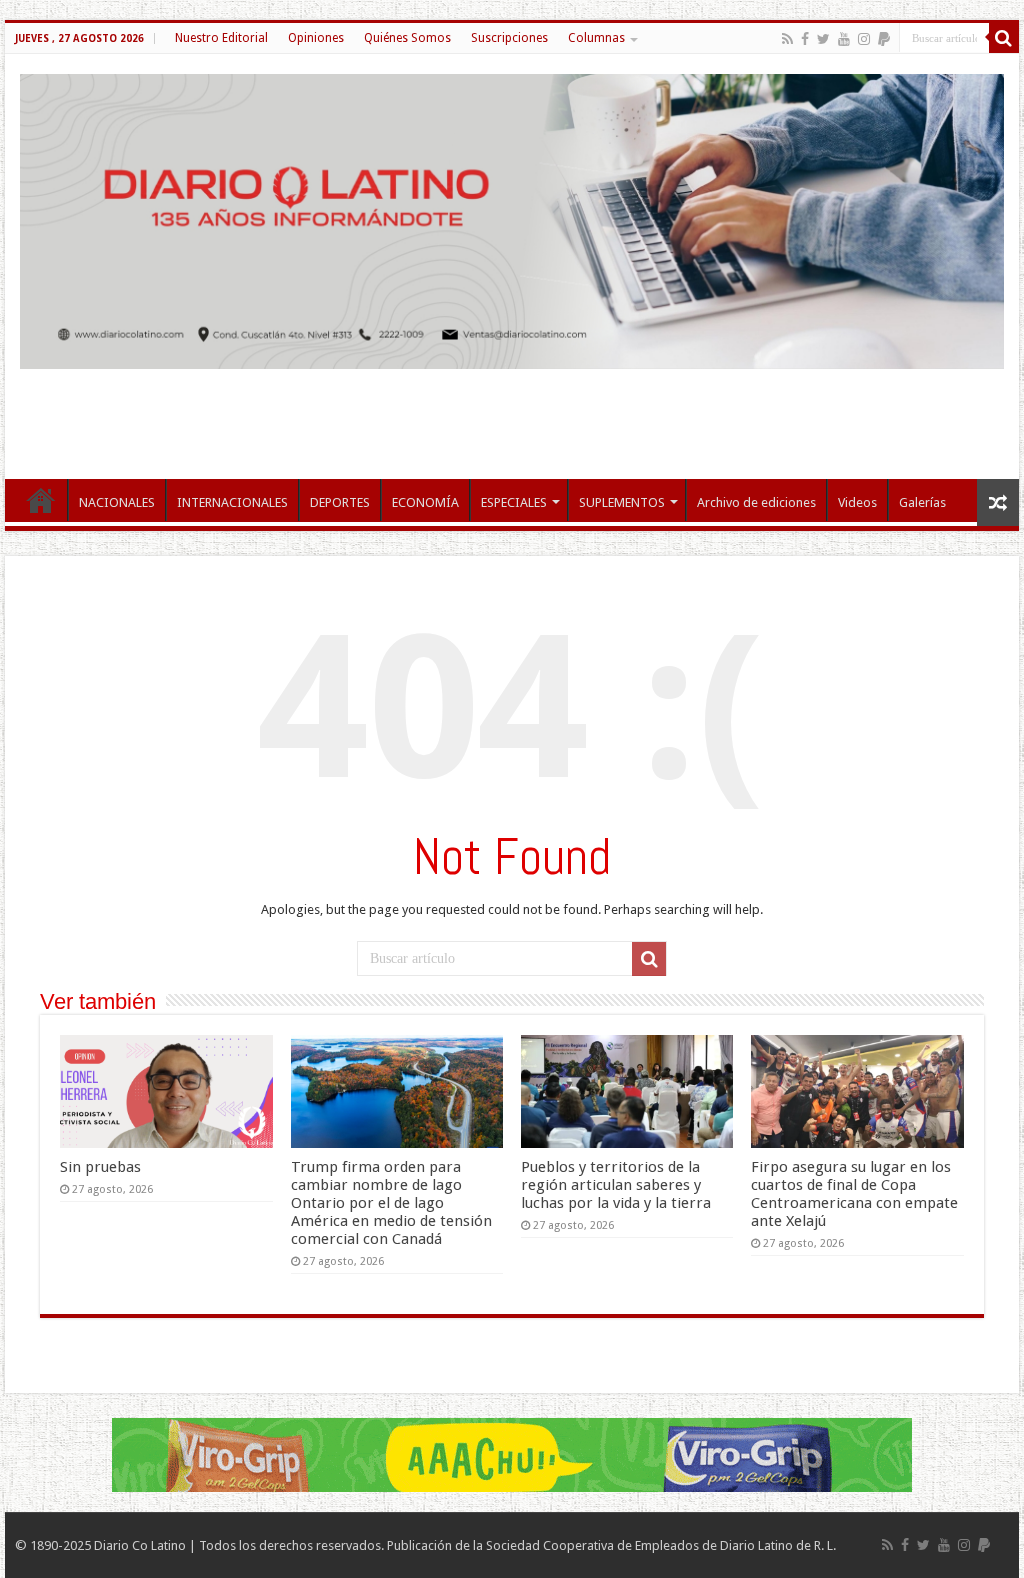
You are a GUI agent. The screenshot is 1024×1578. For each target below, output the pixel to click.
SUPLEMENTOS (622, 502)
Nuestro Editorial (221, 38)
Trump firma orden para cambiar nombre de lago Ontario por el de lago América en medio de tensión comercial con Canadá (391, 1203)
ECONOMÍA (425, 502)
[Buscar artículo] (1004, 38)
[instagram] (864, 39)
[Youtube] (844, 39)
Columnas (596, 38)
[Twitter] (823, 39)
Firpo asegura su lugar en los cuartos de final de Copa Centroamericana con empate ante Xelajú (854, 1194)
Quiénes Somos (407, 38)
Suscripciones (509, 38)
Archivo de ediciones (756, 502)
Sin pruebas (100, 1167)
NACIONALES (117, 502)
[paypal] (884, 39)
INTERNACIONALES (232, 502)
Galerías (922, 502)
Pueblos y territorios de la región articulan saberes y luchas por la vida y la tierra (616, 1185)
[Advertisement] (512, 414)
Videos (857, 502)
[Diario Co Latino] (512, 218)
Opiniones (316, 38)
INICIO (41, 500)
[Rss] (787, 39)
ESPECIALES (514, 502)
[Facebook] (805, 39)
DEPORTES (340, 502)
